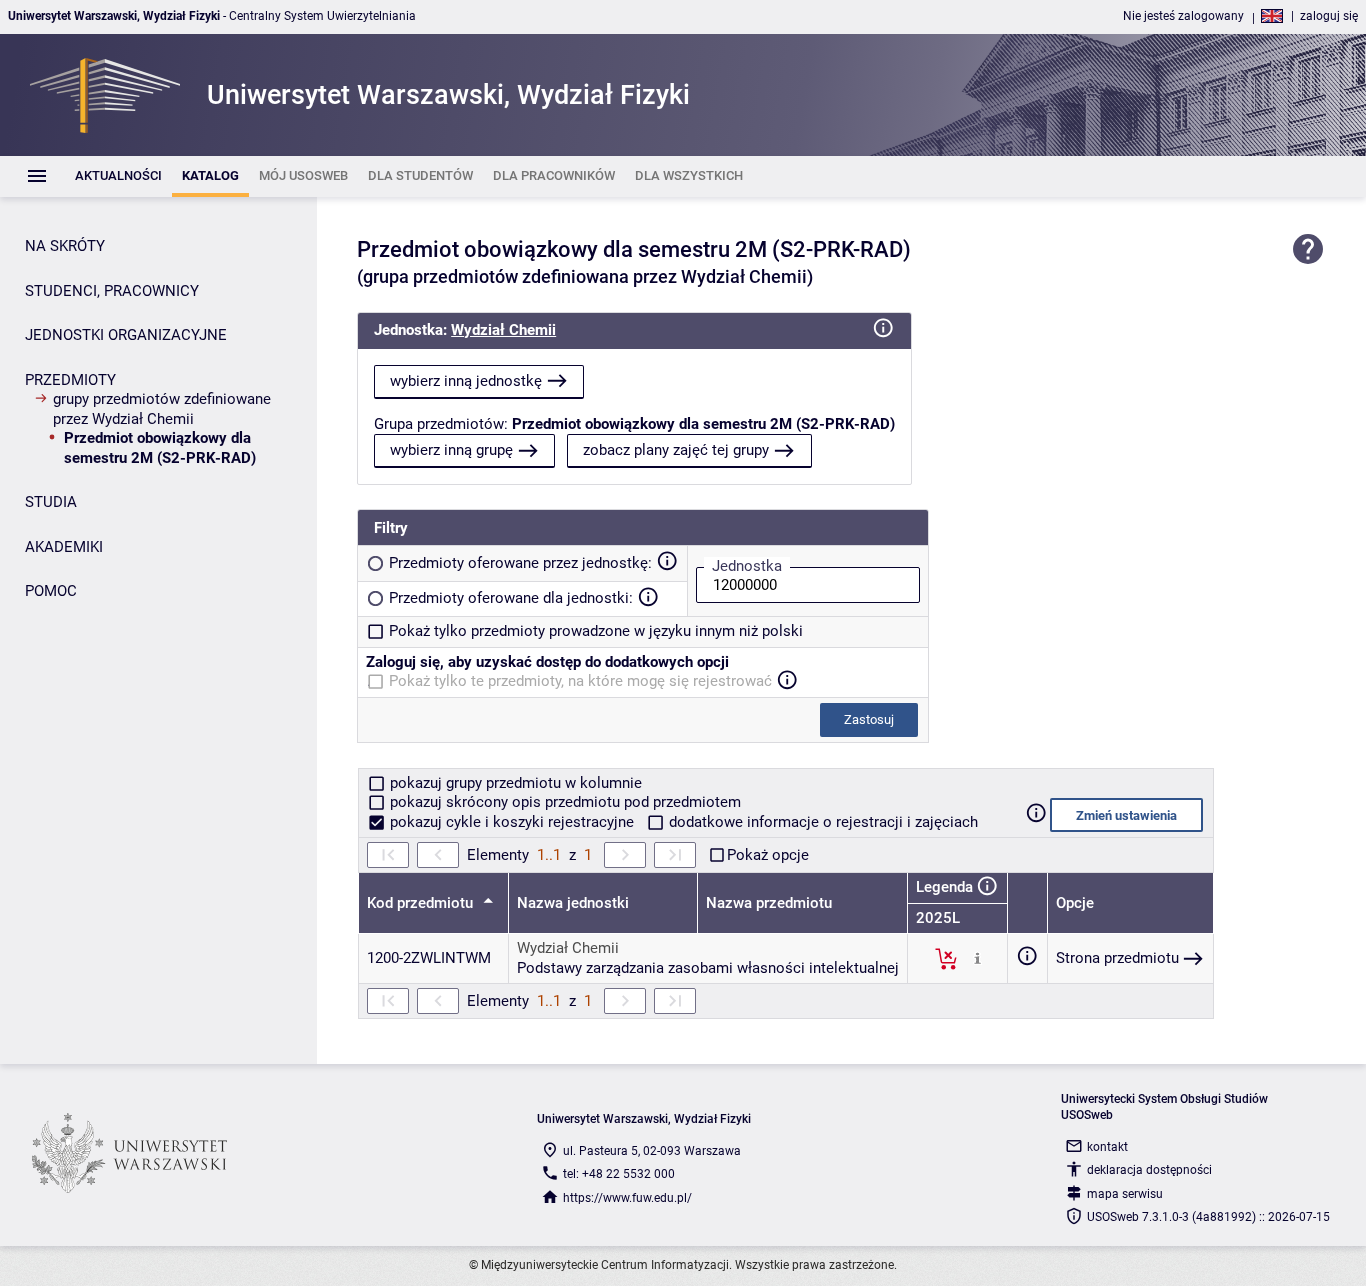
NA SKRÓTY (65, 246)
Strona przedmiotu (1117, 958)
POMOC (51, 591)
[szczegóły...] (977, 958)
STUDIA (51, 502)
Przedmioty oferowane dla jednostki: (511, 598)
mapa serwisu (1125, 1194)
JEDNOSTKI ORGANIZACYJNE (126, 335)
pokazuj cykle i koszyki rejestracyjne (512, 822)
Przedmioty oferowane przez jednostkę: (520, 563)
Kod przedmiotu (422, 903)
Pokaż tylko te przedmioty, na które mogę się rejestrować (580, 681)
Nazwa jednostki (573, 903)
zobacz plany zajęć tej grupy (676, 450)
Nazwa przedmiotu (769, 903)
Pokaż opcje (768, 855)
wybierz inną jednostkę (466, 381)
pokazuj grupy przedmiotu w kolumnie (514, 783)
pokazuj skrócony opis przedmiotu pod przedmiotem (563, 802)
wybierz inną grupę (451, 450)
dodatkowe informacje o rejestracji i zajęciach (821, 822)
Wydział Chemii (503, 330)
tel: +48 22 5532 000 (619, 1174)
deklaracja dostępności (1149, 1170)
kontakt (1107, 1147)
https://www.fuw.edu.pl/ (627, 1198)
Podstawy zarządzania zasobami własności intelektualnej (708, 968)
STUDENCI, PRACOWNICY (112, 291)
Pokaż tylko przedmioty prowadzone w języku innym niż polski (596, 631)
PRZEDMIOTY (70, 380)
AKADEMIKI (64, 547)
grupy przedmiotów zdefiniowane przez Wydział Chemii (162, 409)
